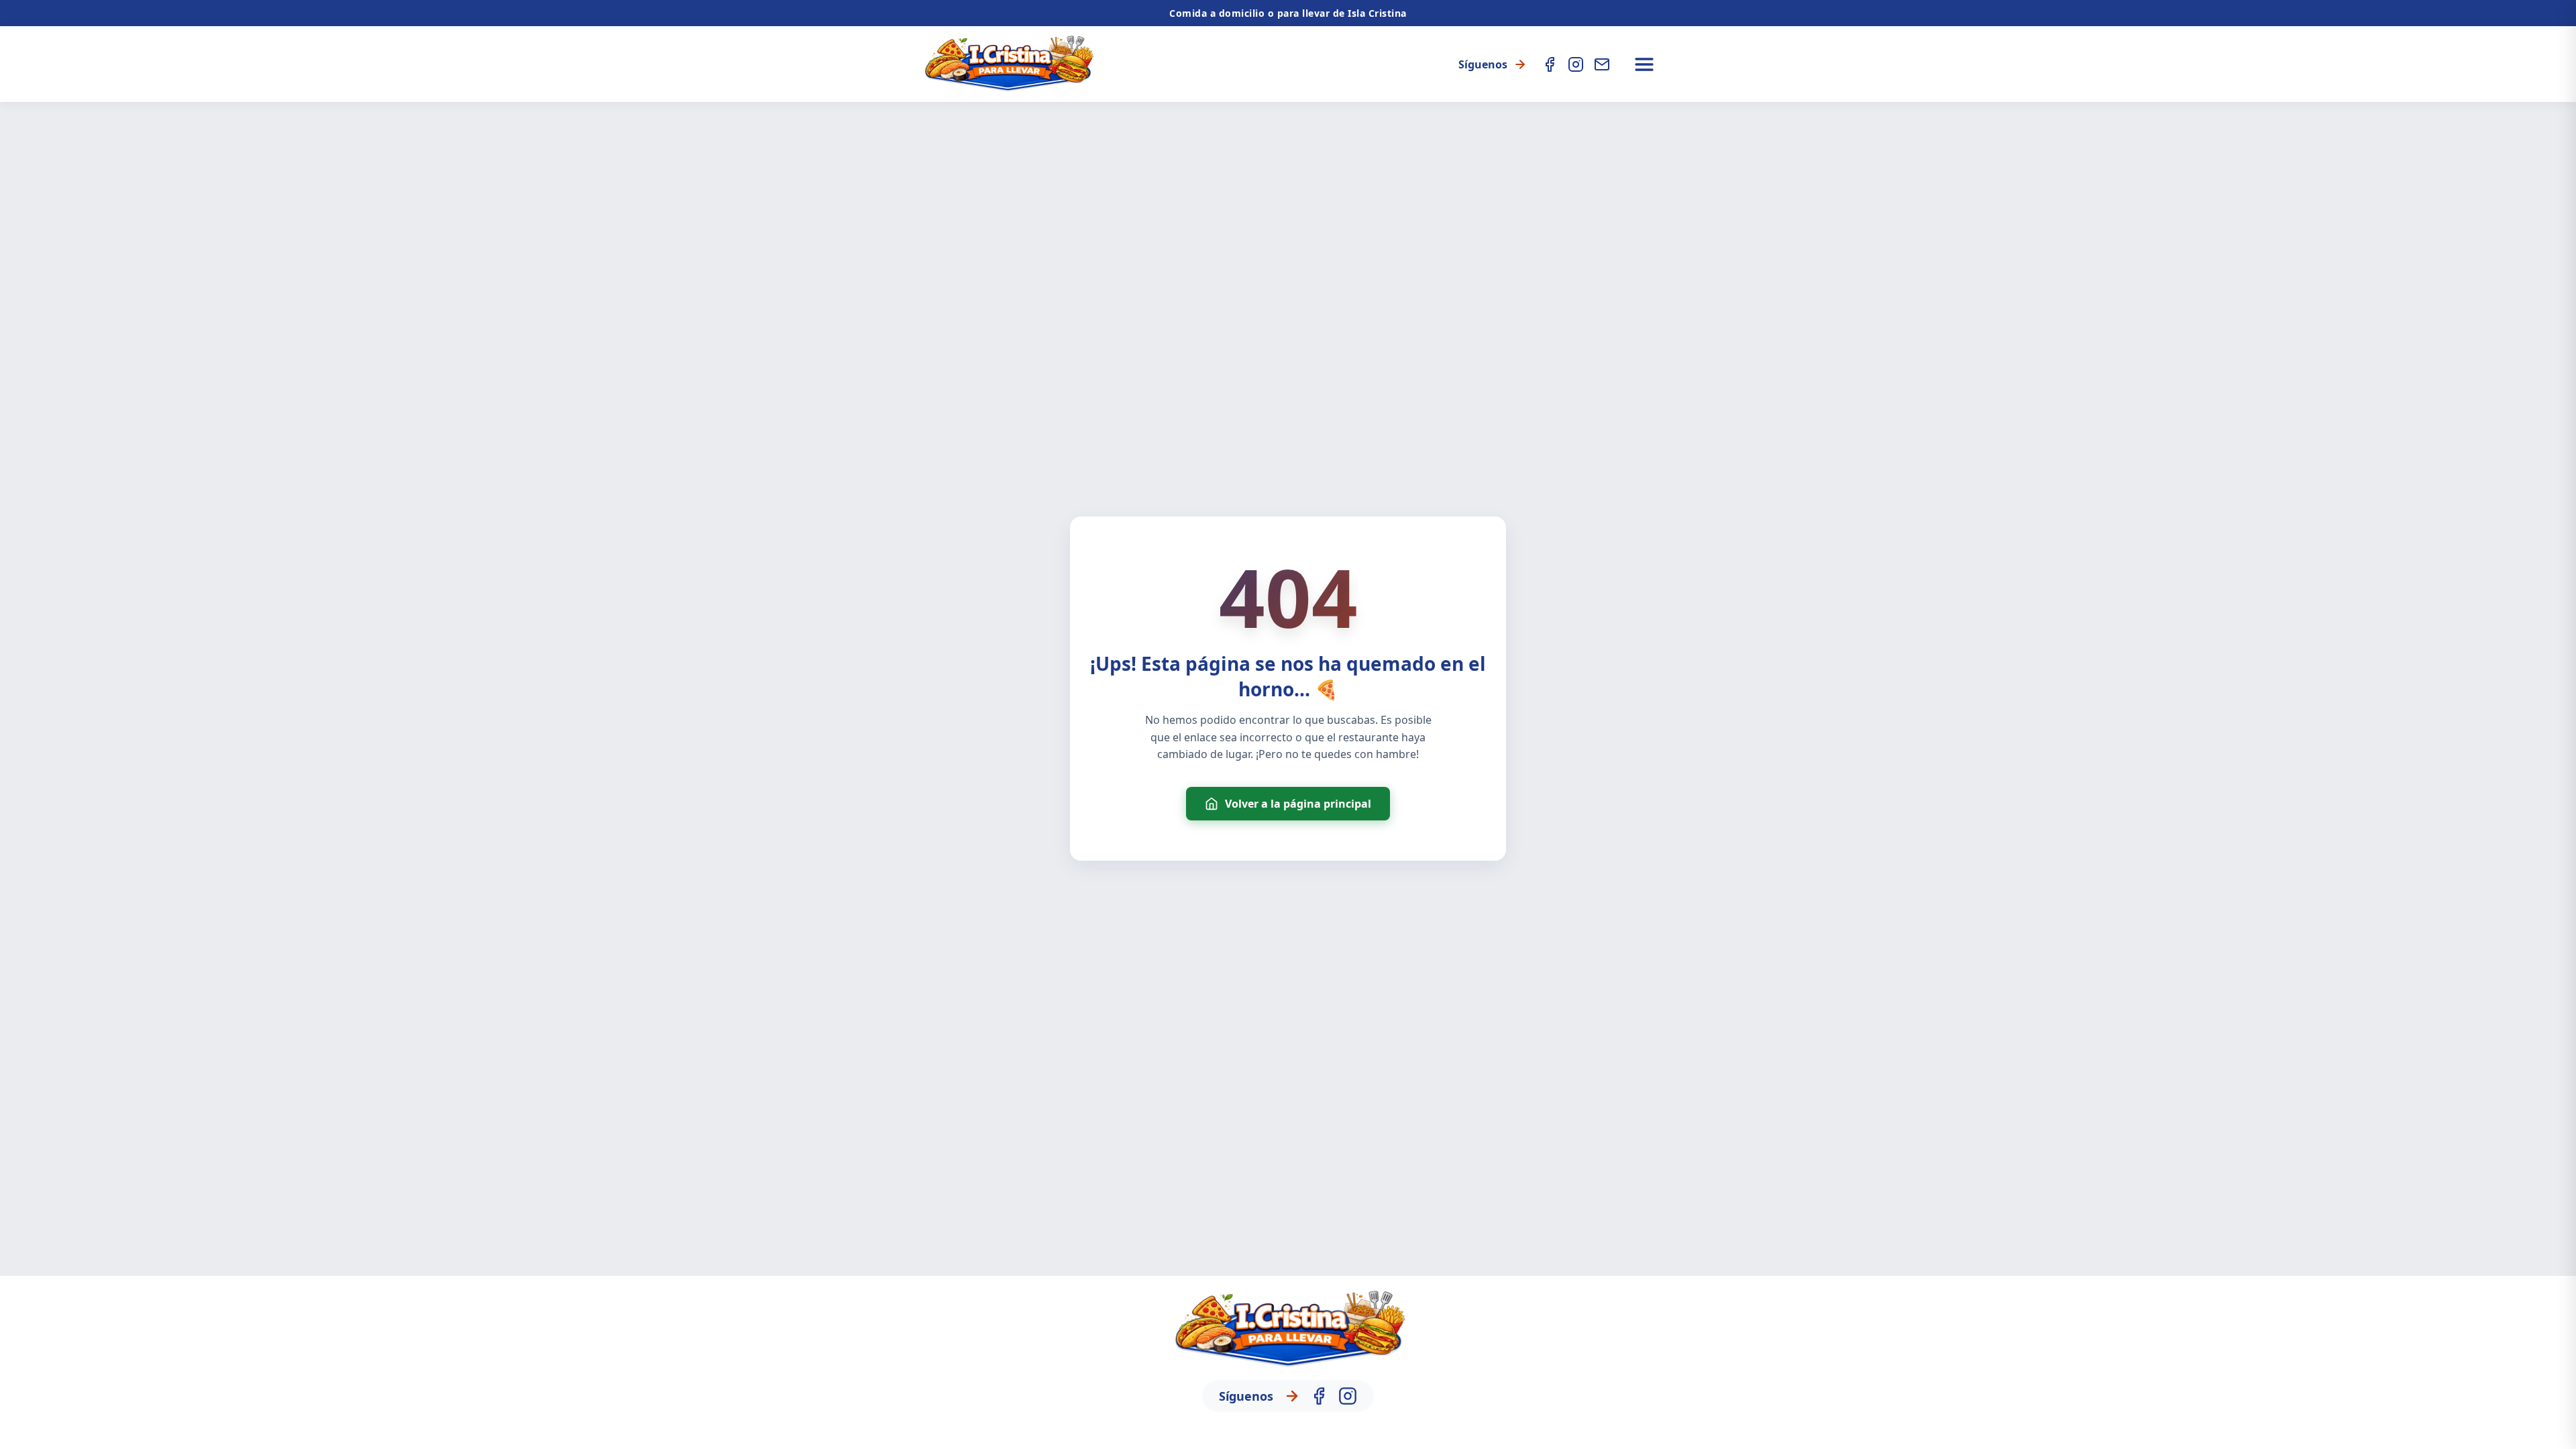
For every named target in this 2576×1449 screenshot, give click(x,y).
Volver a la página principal (1298, 804)
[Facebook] (1550, 64)
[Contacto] (1602, 64)
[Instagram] (1576, 64)
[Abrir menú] (1644, 64)
